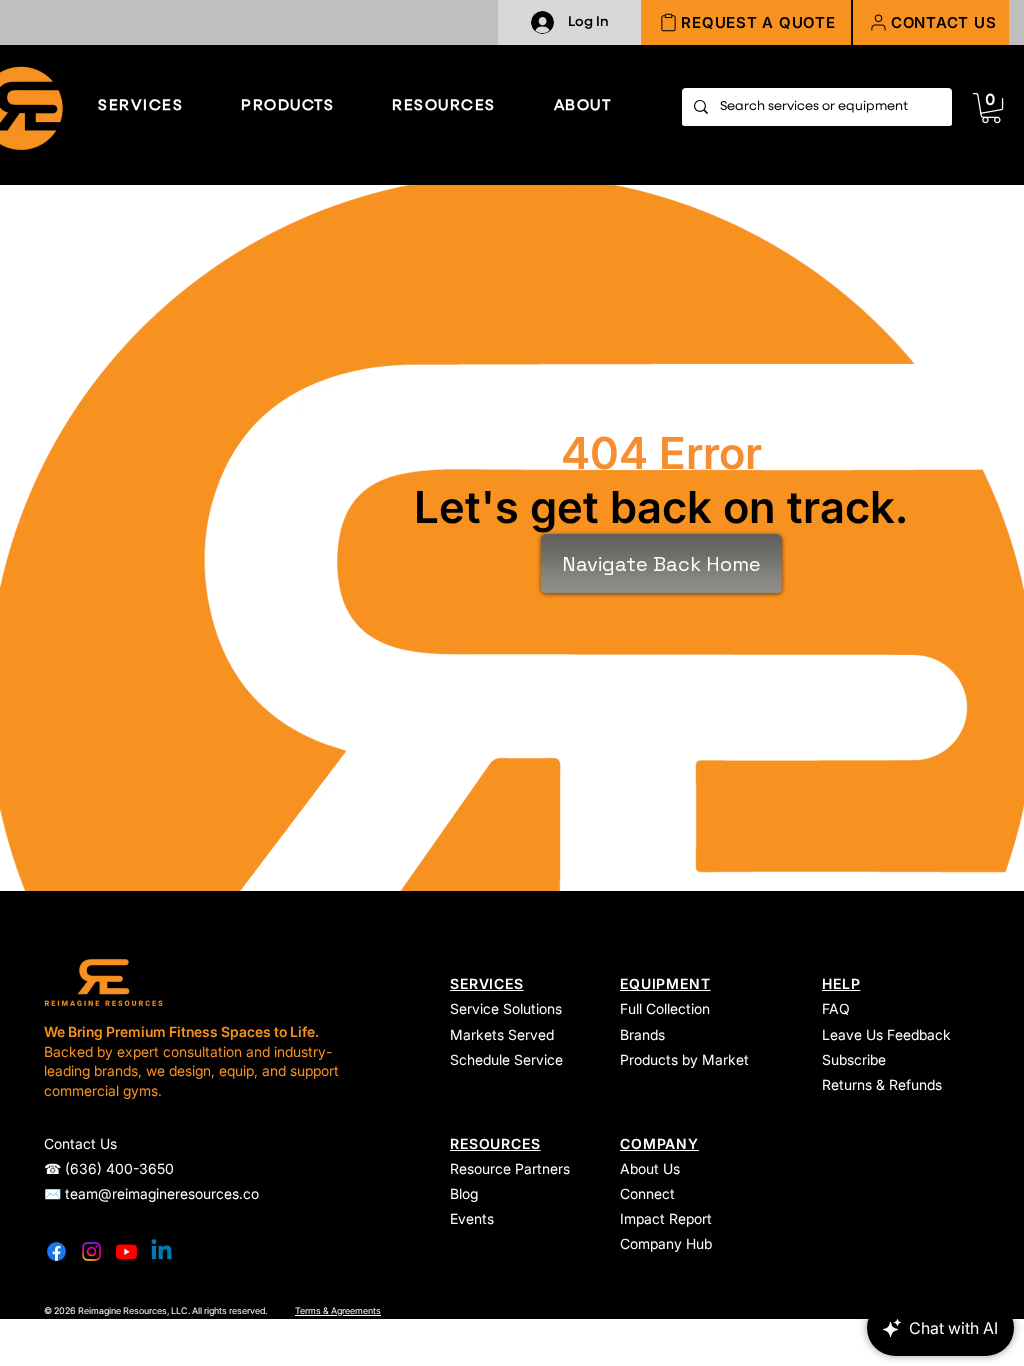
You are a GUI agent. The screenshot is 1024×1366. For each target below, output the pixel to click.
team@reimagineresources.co (162, 1193)
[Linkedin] (161, 1251)
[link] (991, 108)
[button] (931, 22)
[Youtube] (126, 1251)
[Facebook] (56, 1251)
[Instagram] (91, 1251)
